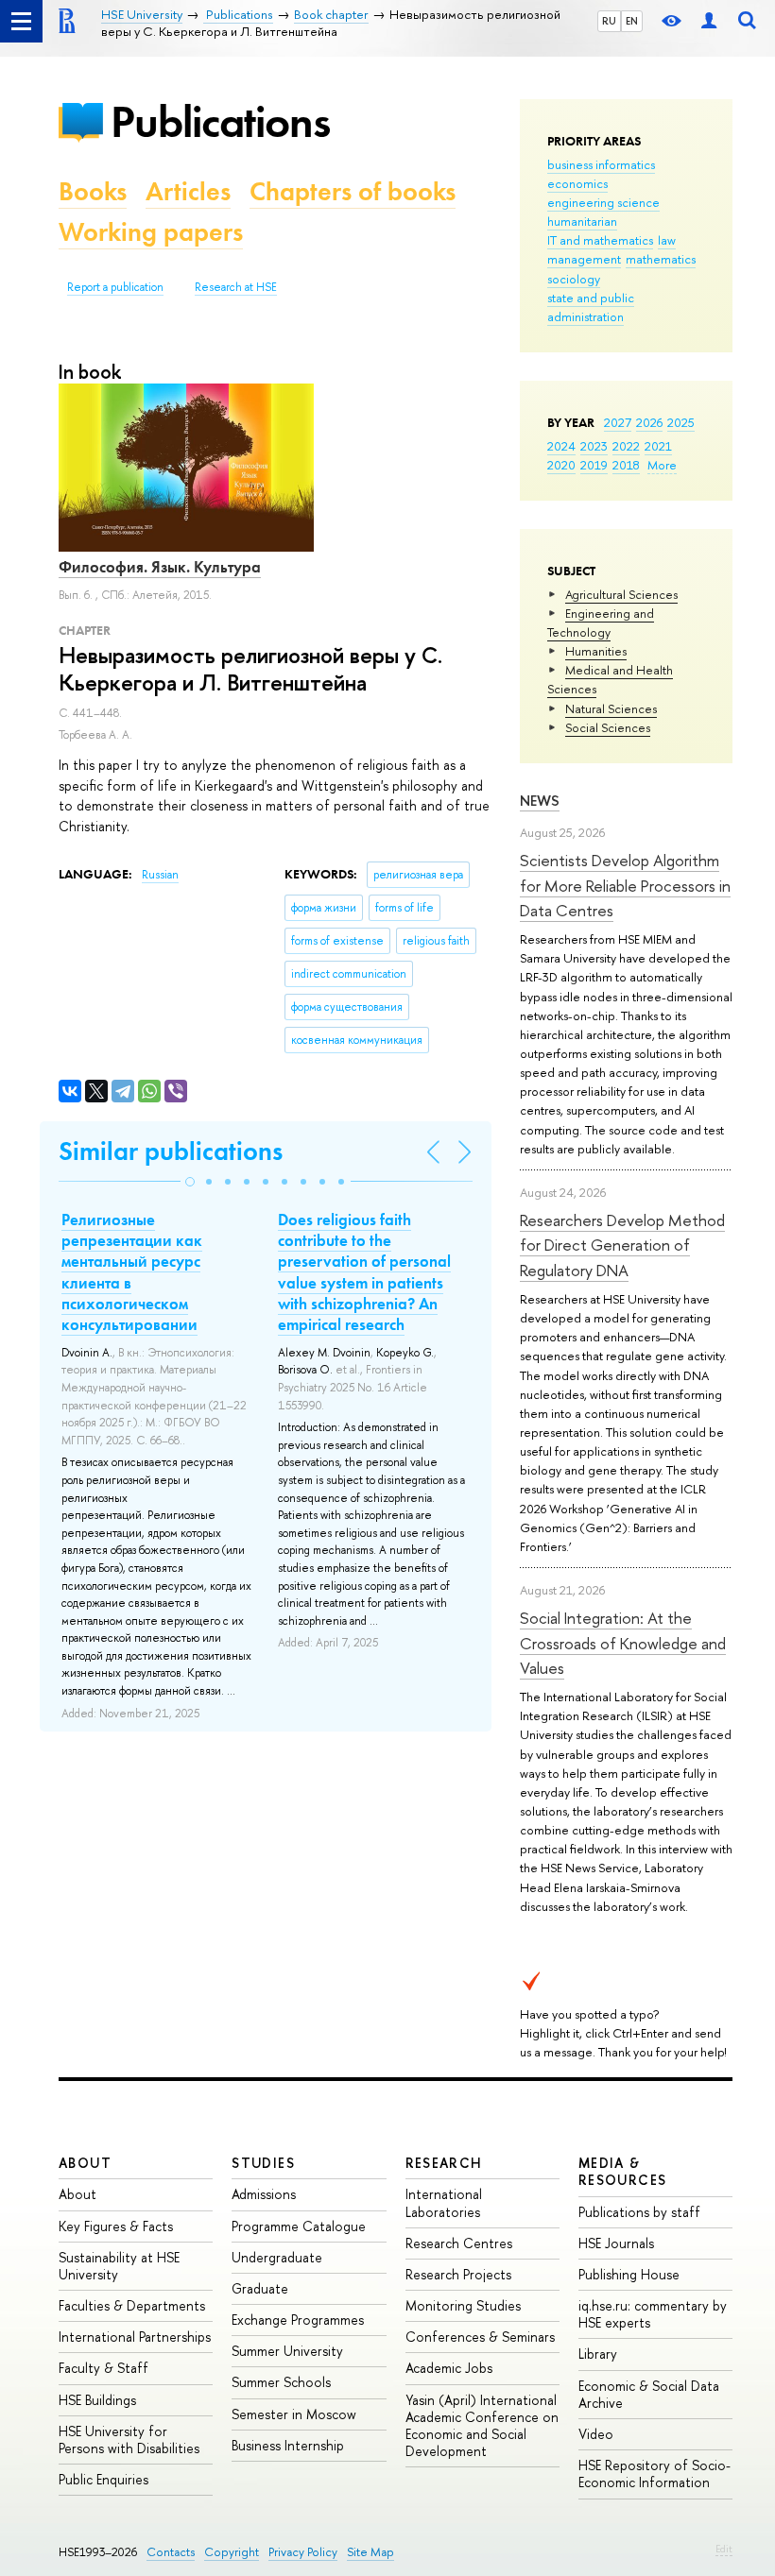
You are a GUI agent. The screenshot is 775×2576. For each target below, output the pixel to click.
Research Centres (459, 2243)
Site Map (370, 2552)
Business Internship (288, 2445)
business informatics (601, 164)
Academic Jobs (449, 2368)
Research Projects (458, 2274)
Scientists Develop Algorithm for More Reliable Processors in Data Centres (625, 885)
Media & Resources (623, 2171)
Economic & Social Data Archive (649, 2394)
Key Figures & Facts (116, 2226)
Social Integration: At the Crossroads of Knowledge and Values (623, 1643)
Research (444, 2163)
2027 (618, 422)
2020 (561, 465)
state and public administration (591, 307)
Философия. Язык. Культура (160, 567)
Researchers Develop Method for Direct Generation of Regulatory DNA (622, 1245)
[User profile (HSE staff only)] (709, 21)
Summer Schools (281, 2382)
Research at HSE (236, 287)
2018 (626, 465)
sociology (574, 279)
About (85, 2163)
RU (609, 21)
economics (577, 183)
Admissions (264, 2194)
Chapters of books (353, 191)
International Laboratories (444, 2202)
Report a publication (115, 287)
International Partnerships (135, 2337)
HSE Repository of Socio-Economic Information (654, 2474)
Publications (220, 121)
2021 (658, 446)
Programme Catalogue (299, 2226)
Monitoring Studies (463, 2305)
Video (596, 2434)
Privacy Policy (303, 2552)
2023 (594, 446)
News (540, 801)
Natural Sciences (611, 708)
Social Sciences (608, 727)
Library (598, 2354)
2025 (681, 422)
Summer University (287, 2351)
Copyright (232, 2552)
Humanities (596, 651)
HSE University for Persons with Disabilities (129, 2440)
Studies (263, 2163)
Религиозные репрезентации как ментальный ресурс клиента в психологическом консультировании (132, 1271)
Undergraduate (277, 2257)
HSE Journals (616, 2243)
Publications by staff (639, 2212)
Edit (724, 2549)
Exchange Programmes (298, 2320)
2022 (626, 446)
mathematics (661, 259)
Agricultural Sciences (621, 594)
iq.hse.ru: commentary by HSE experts (653, 2314)
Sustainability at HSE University (119, 2266)
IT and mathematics (600, 240)
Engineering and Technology (601, 623)
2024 (561, 446)
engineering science (603, 202)
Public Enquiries (103, 2479)
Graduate (260, 2288)
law (667, 240)
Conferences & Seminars (480, 2337)
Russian (160, 875)
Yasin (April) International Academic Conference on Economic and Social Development (482, 2426)
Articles (188, 191)
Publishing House (629, 2274)
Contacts (171, 2552)
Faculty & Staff (103, 2368)
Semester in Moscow (294, 2414)
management (584, 259)
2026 (649, 422)
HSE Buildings (97, 2400)
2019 (594, 465)
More (662, 465)
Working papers (151, 232)
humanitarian (582, 221)
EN (632, 21)
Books (93, 191)
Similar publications (171, 1151)
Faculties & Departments (132, 2305)
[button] (190, 1182)
